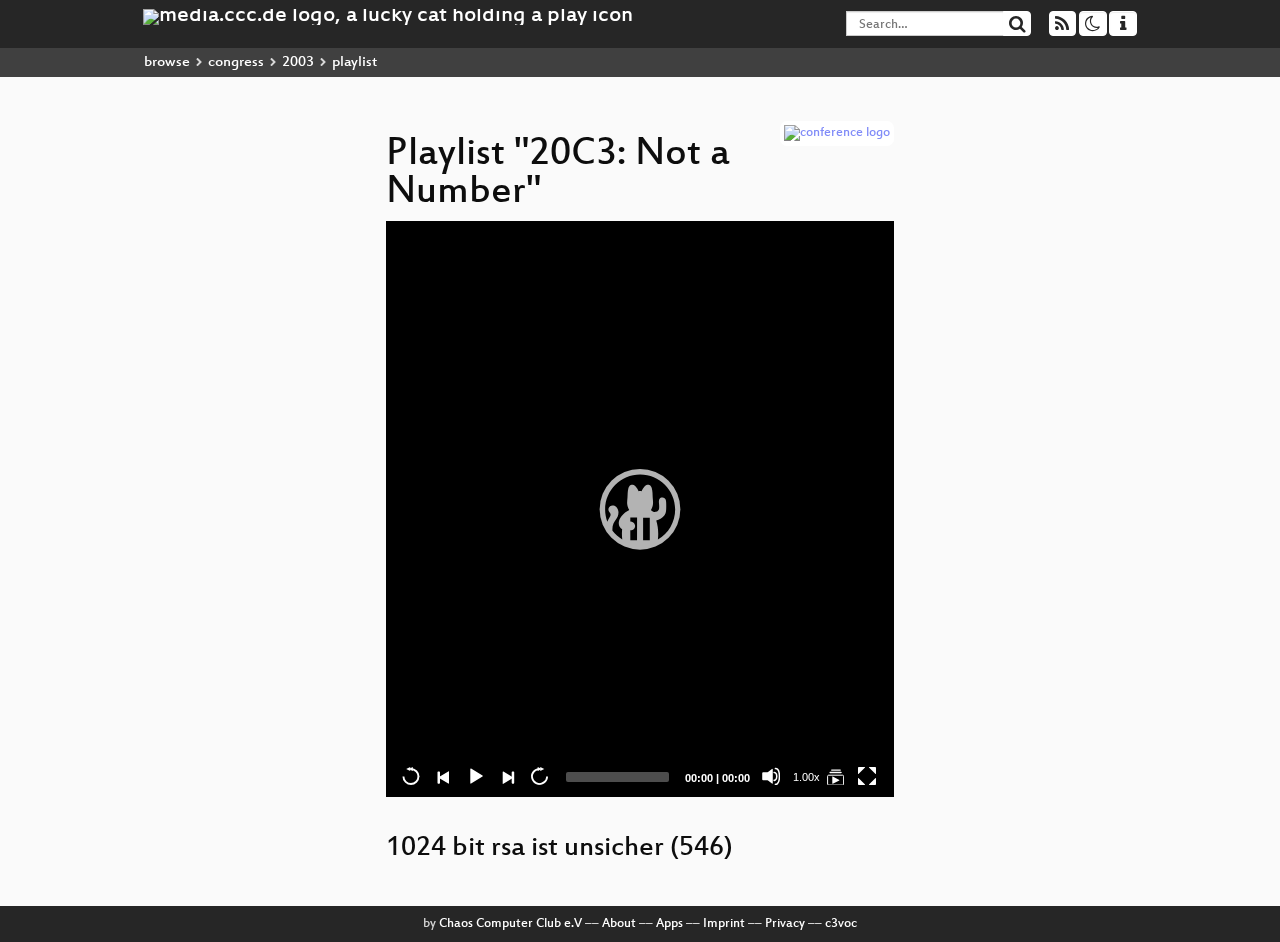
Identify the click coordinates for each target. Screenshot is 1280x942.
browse (167, 62)
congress (236, 62)
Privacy (785, 924)
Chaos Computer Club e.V (510, 924)
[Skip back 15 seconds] (411, 776)
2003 (298, 62)
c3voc (841, 924)
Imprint (724, 924)
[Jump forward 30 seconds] (539, 776)
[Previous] (443, 776)
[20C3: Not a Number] (835, 776)
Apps (669, 924)
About (619, 924)
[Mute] (771, 776)
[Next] (507, 776)
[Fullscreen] (867, 776)
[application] (640, 509)
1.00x (806, 777)
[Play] (640, 509)
